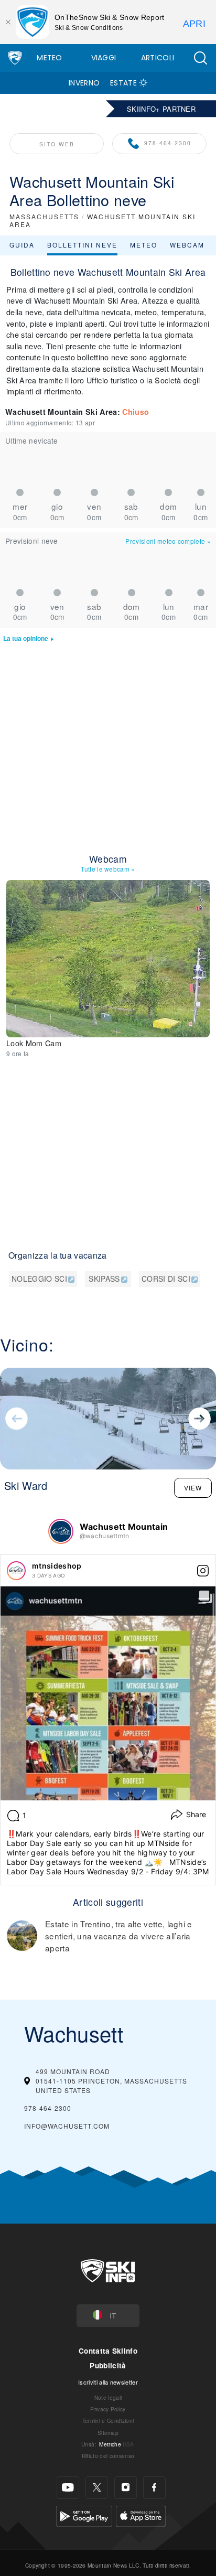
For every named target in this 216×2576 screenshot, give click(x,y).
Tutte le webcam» (108, 869)
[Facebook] (154, 2488)
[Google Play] (84, 2514)
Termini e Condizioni (108, 2421)
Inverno (84, 83)
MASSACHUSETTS (44, 216)
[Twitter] (97, 2488)
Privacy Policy (108, 2409)
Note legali (108, 2397)
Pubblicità (108, 2365)
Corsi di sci (166, 1279)
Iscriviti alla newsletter (108, 2382)
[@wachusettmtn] (61, 1531)
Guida (22, 245)
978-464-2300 (168, 143)
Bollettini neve (82, 245)
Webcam (187, 245)
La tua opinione (26, 638)
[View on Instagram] (203, 1571)
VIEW (193, 1488)
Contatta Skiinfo (108, 2351)
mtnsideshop (57, 1566)
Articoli (158, 58)
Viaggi (104, 58)
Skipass (104, 1279)
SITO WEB (57, 144)
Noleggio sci (39, 1279)
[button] (200, 58)
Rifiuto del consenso (108, 2456)
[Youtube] (68, 2488)
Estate (123, 83)
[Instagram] (126, 2488)
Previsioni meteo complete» (168, 541)
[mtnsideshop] (16, 1571)
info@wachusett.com (67, 2126)
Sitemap (108, 2433)
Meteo (50, 58)
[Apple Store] (141, 2514)
